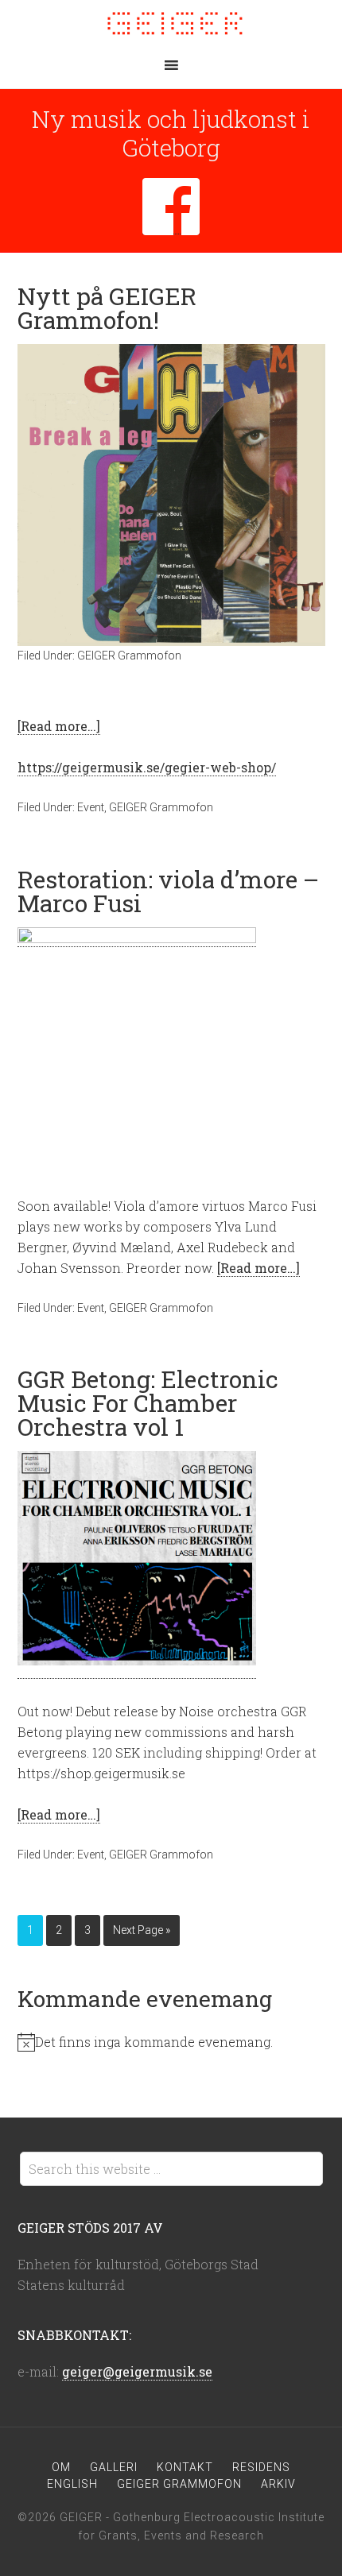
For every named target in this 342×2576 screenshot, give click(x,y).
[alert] (171, 2042)
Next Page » (142, 1930)
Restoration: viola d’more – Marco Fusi (168, 891)
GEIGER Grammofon (129, 656)
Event (91, 807)
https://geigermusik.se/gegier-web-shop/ (147, 767)
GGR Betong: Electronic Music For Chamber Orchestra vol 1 (148, 1403)
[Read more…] (59, 726)
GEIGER (171, 24)
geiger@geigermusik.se (137, 2371)
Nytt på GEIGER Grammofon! (107, 308)
